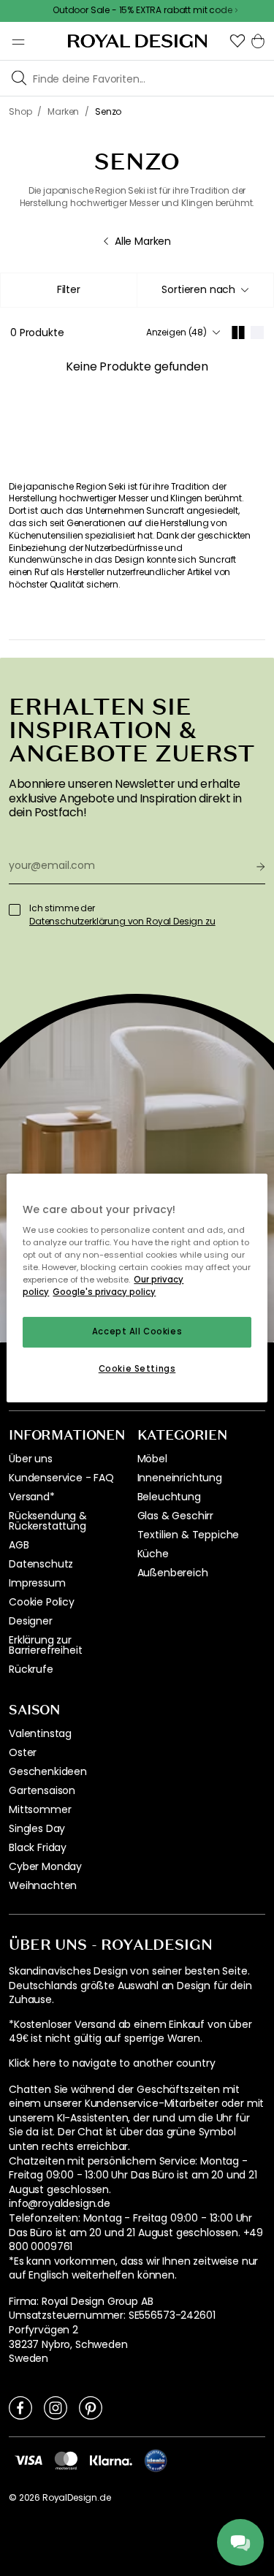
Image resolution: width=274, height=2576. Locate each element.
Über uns (31, 1459)
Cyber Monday (45, 1866)
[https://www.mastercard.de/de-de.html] (66, 2461)
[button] (237, 41)
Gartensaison (42, 1790)
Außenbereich (173, 1573)
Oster (23, 1752)
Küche (153, 1554)
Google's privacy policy (104, 1293)
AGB (19, 1545)
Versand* (32, 1497)
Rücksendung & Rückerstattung (48, 1521)
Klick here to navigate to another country (112, 2063)
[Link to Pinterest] (91, 2407)
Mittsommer (40, 1809)
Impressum (37, 1583)
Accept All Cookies (137, 1332)
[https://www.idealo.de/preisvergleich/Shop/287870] (156, 2461)
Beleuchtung (169, 1497)
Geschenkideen (48, 1771)
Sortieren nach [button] (198, 289)
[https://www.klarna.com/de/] (111, 2460)
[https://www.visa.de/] (28, 2460)
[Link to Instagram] (56, 2407)
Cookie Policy (42, 1602)
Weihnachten (43, 1885)
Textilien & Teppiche (189, 1535)
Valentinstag (40, 1733)
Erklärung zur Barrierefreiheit (45, 1645)
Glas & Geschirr (176, 1516)
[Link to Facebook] (20, 2407)
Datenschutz (41, 1564)
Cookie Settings (137, 1369)
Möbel (152, 1459)
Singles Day (37, 1828)
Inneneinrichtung (180, 1478)
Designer (31, 1621)
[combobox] (206, 290)
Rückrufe (31, 1669)
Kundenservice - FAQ (61, 1478)
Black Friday (38, 1847)
